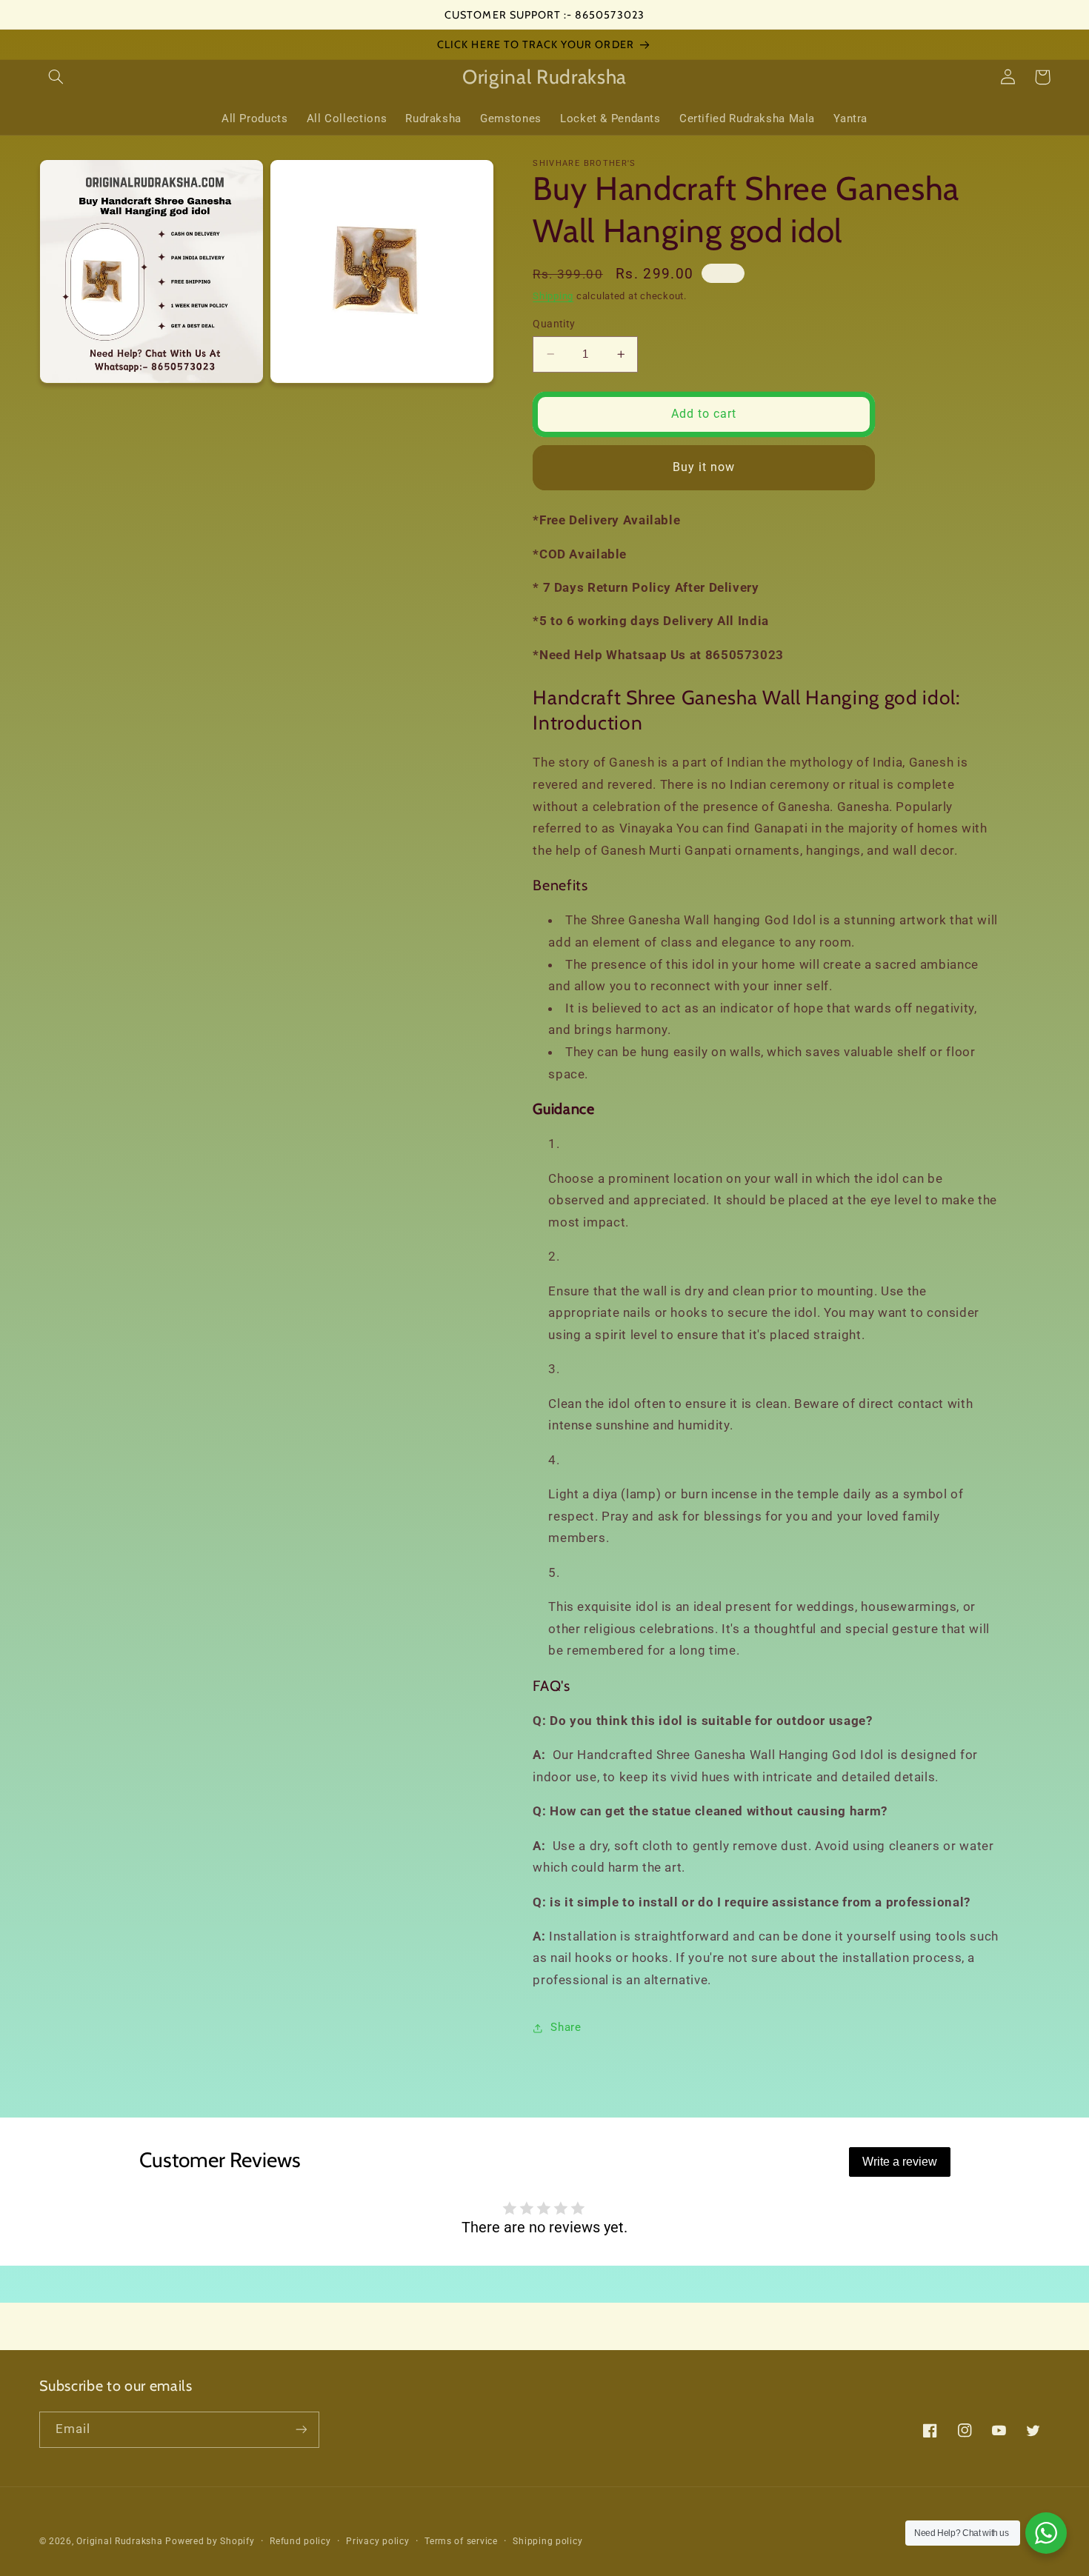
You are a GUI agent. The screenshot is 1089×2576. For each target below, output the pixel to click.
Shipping (553, 297)
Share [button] (566, 2027)
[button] (56, 77)
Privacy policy (377, 2541)
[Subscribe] (301, 2430)
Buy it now (704, 467)
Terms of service (461, 2541)
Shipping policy (547, 2541)
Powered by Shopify (210, 2541)
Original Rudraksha (119, 2541)
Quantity (554, 324)
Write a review (900, 2162)
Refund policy (300, 2541)
